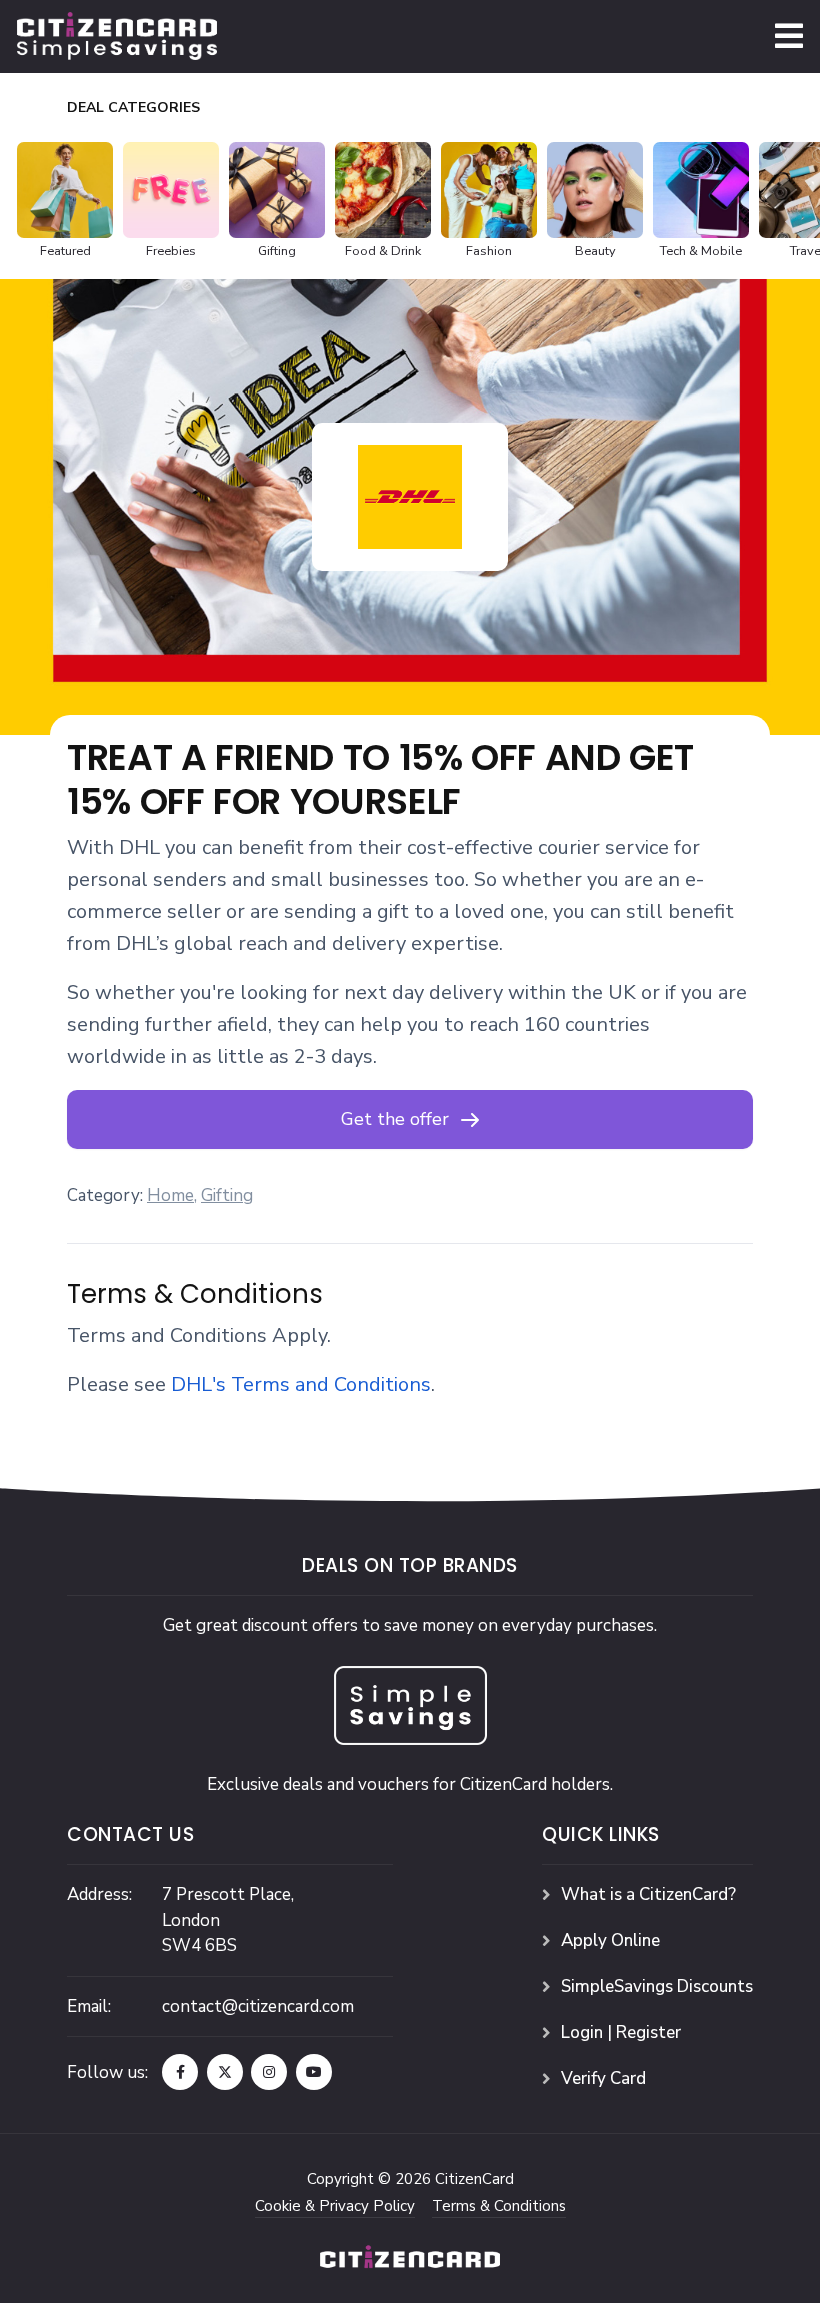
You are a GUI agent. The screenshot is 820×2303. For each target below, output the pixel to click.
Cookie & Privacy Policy (335, 2206)
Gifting (227, 1195)
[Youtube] (314, 2072)
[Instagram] (269, 2072)
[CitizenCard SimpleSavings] (117, 35)
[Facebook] (180, 2072)
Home (170, 1195)
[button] (789, 36)
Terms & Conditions (499, 2206)
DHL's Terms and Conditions (301, 1384)
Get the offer (395, 1119)
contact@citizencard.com (258, 2006)
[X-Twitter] (225, 2072)
